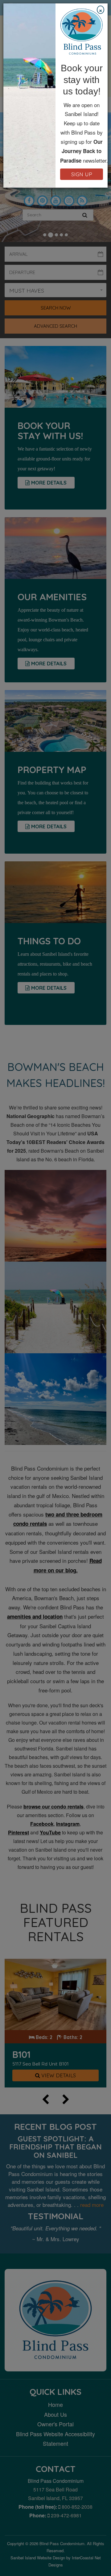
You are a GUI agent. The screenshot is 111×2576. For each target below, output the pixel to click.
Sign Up (82, 174)
